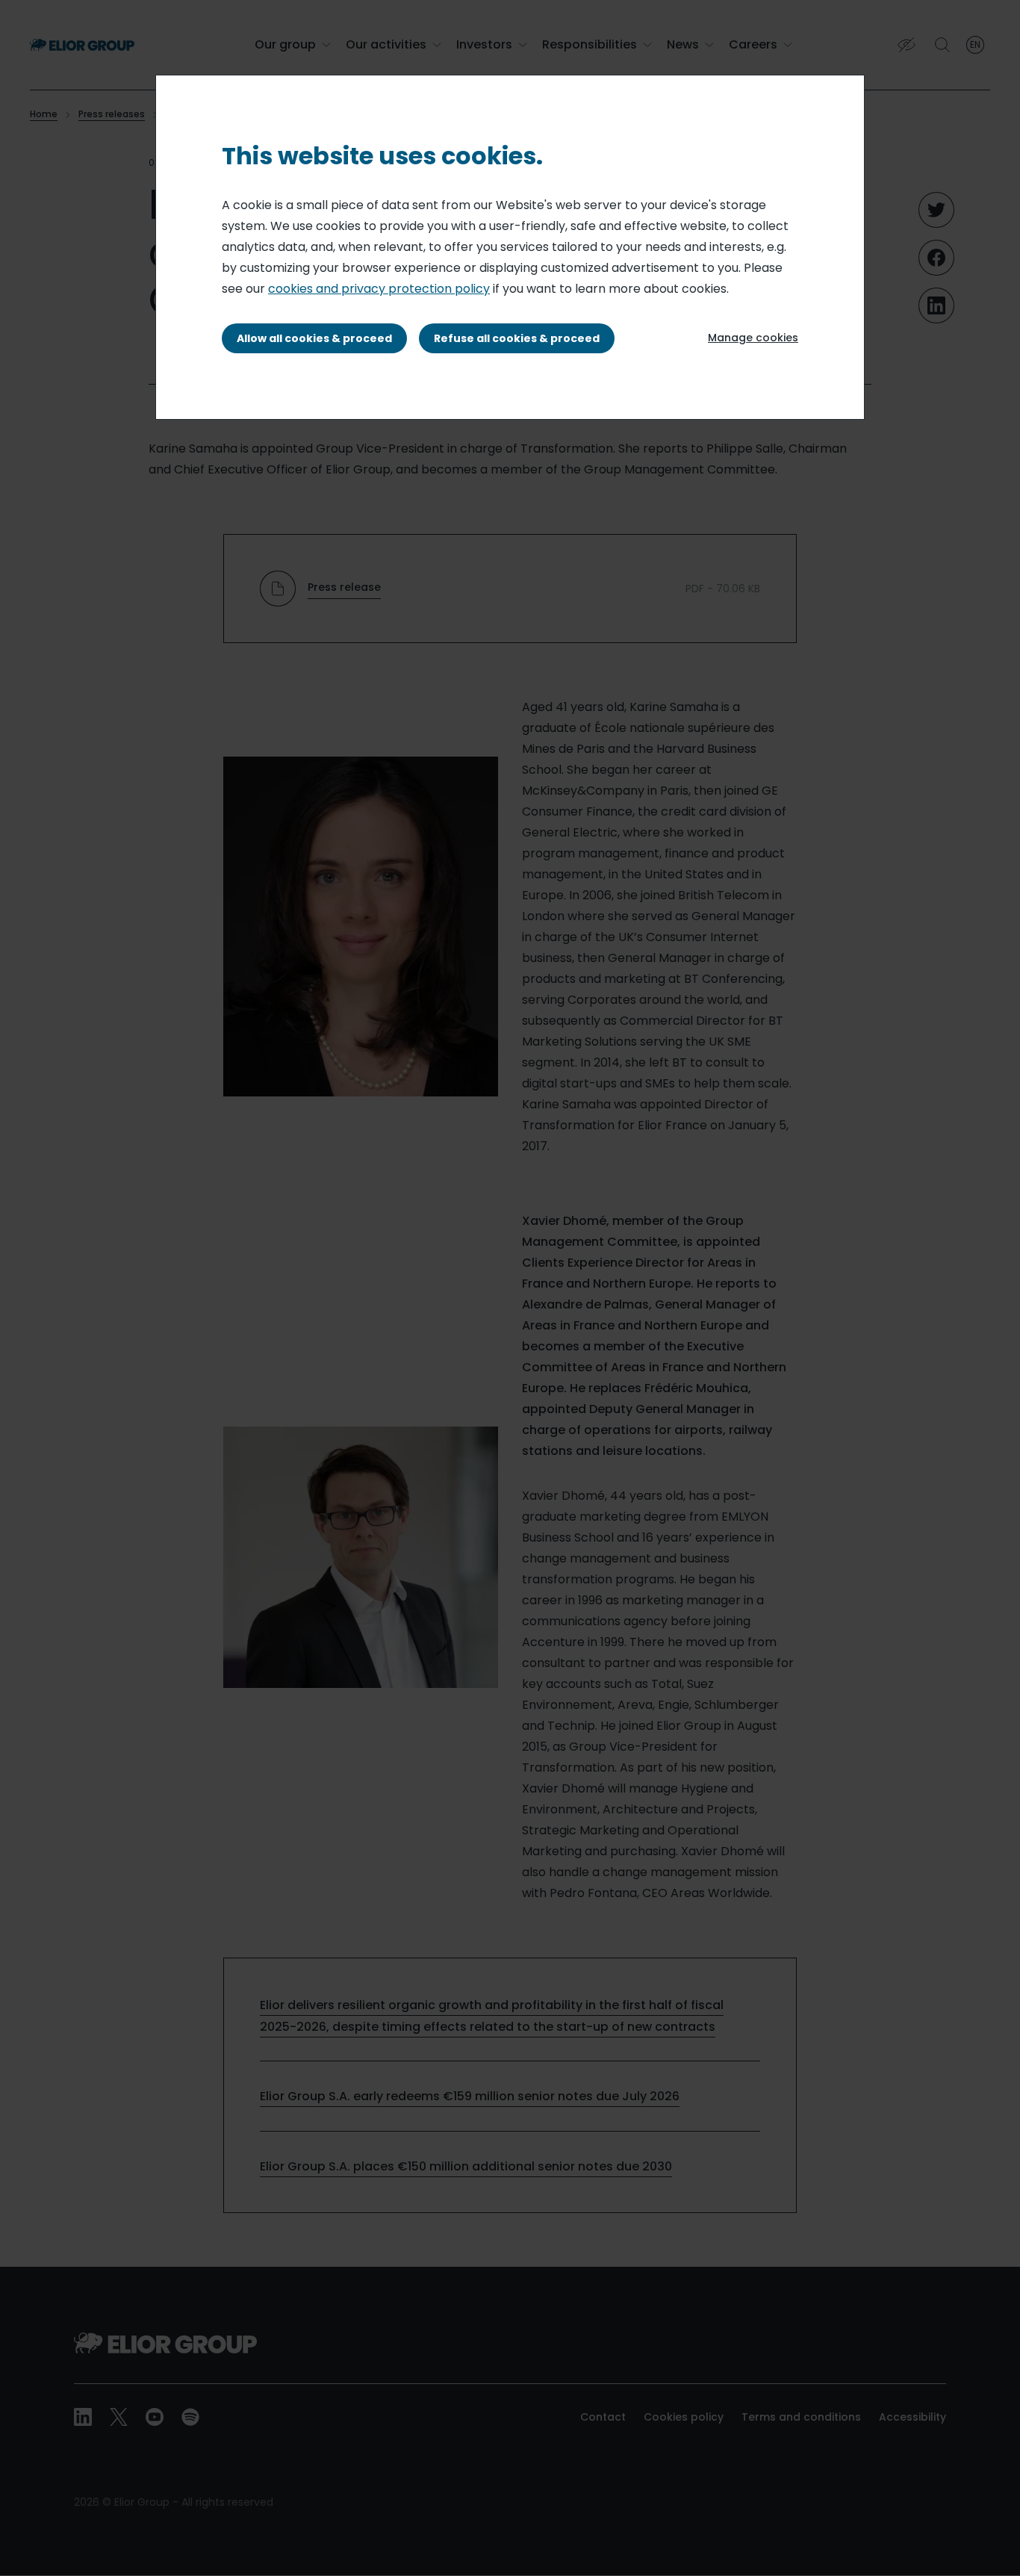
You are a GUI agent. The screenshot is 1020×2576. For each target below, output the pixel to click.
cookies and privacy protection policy (379, 289)
